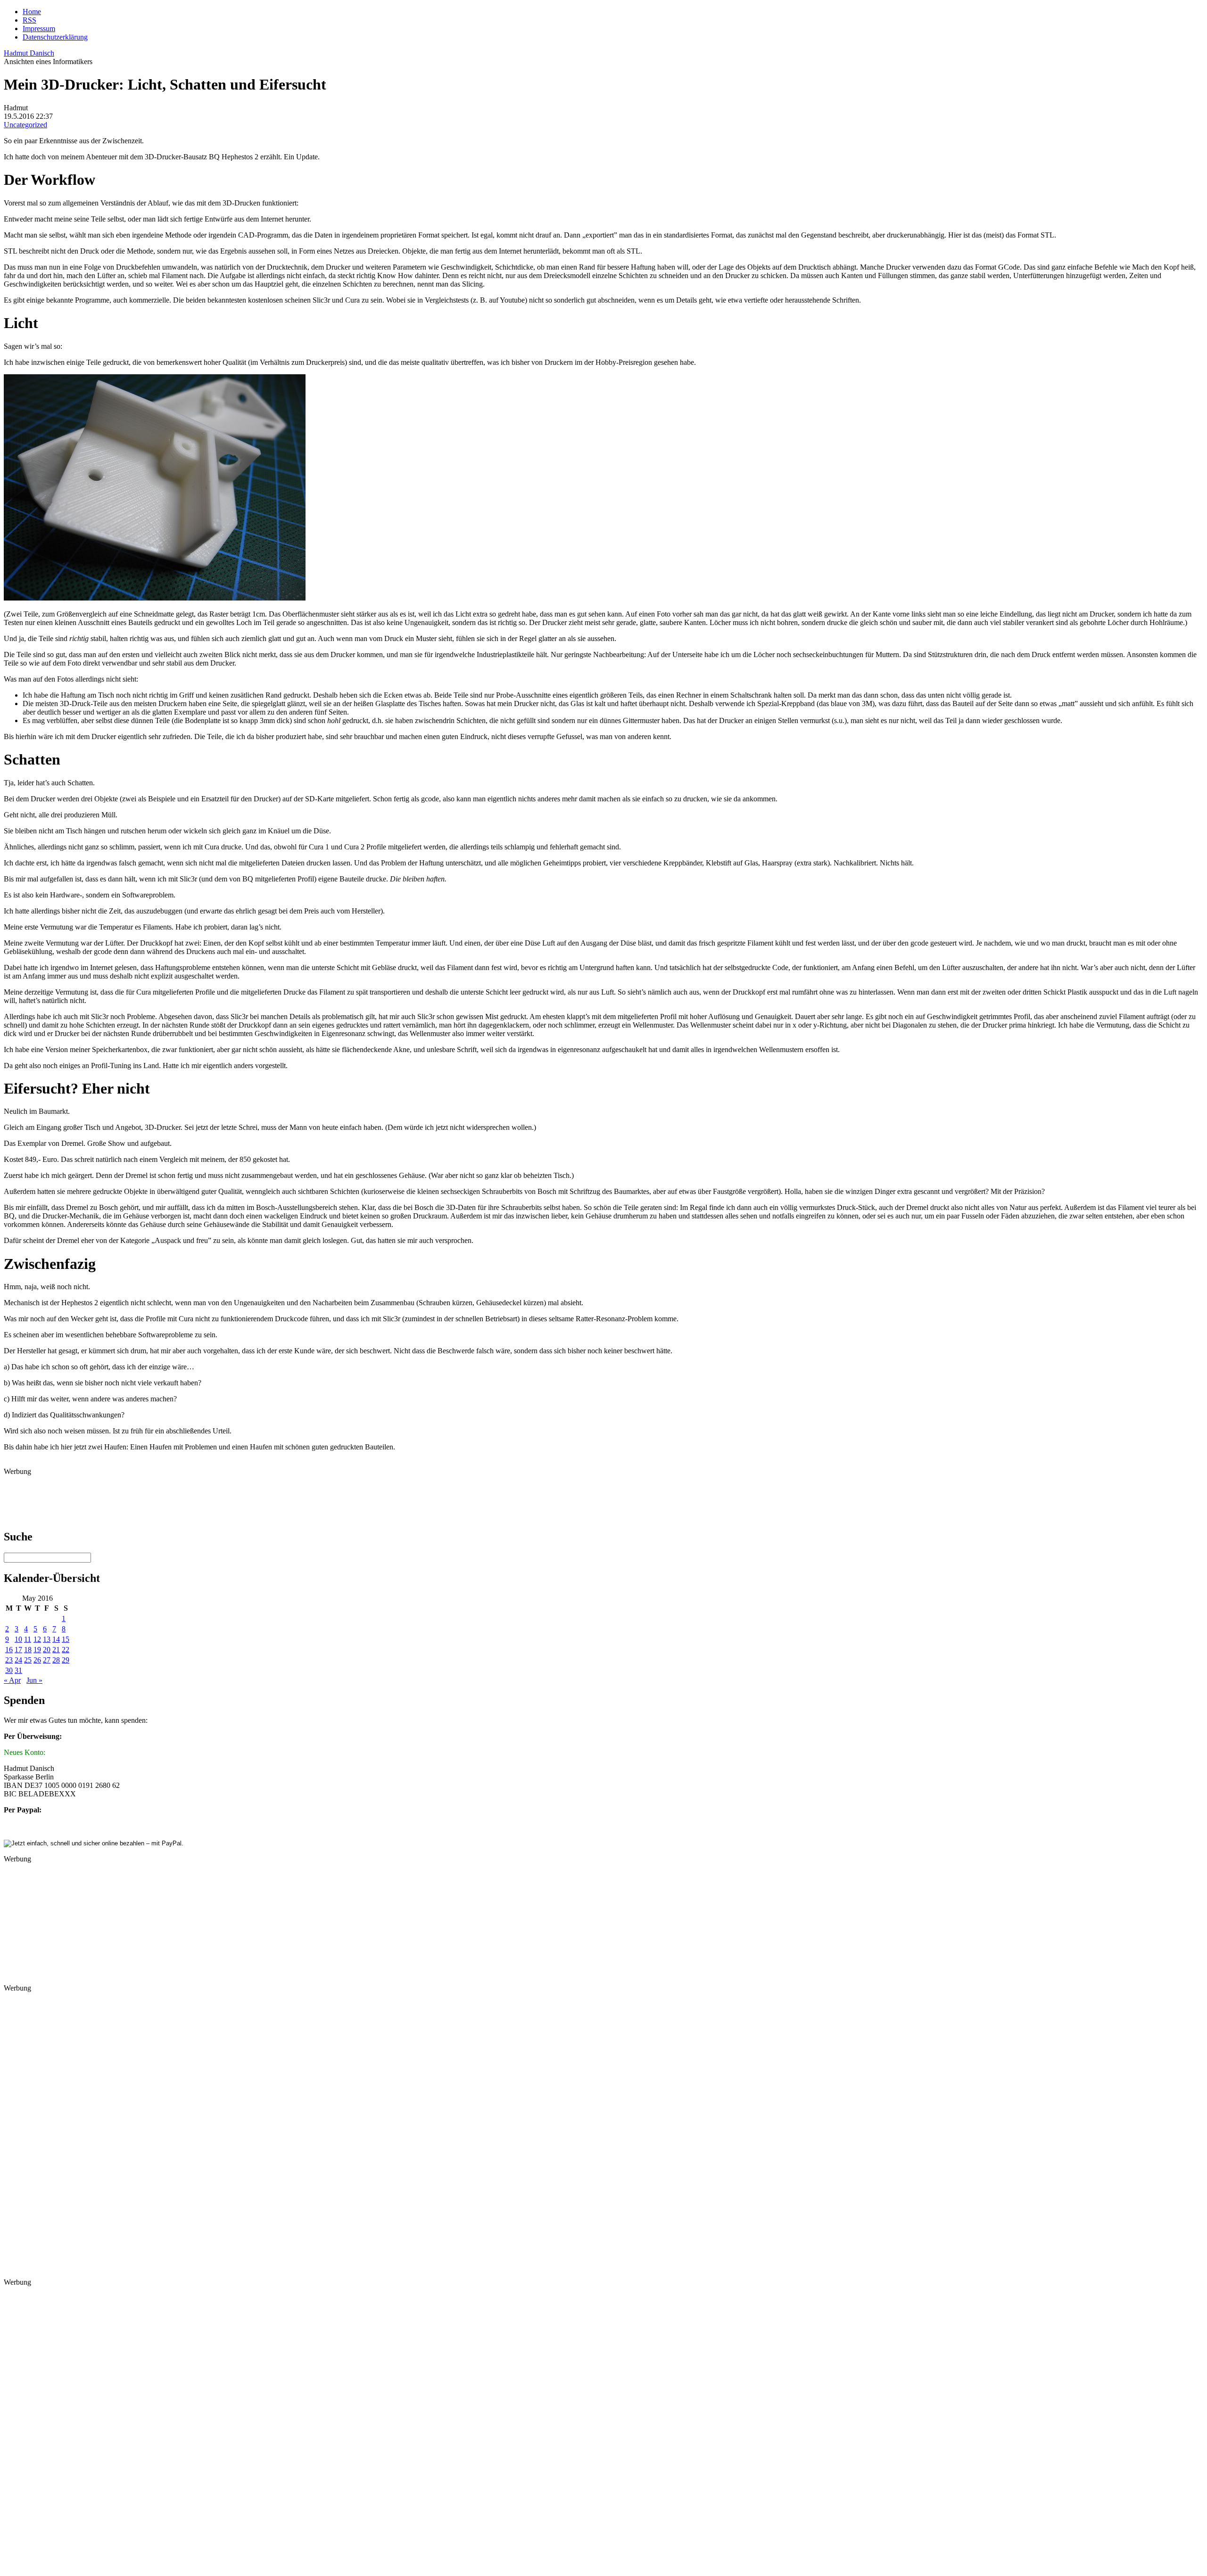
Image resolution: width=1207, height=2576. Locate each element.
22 (66, 1650)
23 (9, 1660)
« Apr (12, 1680)
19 (37, 1650)
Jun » (34, 1680)
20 (47, 1650)
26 (37, 1660)
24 (18, 1660)
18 (28, 1650)
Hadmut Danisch (29, 53)
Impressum (39, 29)
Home (32, 12)
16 (9, 1650)
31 (18, 1670)
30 (9, 1670)
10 (18, 1639)
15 (66, 1639)
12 (37, 1639)
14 (56, 1639)
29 (66, 1660)
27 (47, 1660)
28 (56, 1660)
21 (56, 1650)
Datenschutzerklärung (55, 37)
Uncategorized (25, 125)
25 (28, 1660)
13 (47, 1639)
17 (18, 1650)
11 (28, 1639)
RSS (29, 20)
